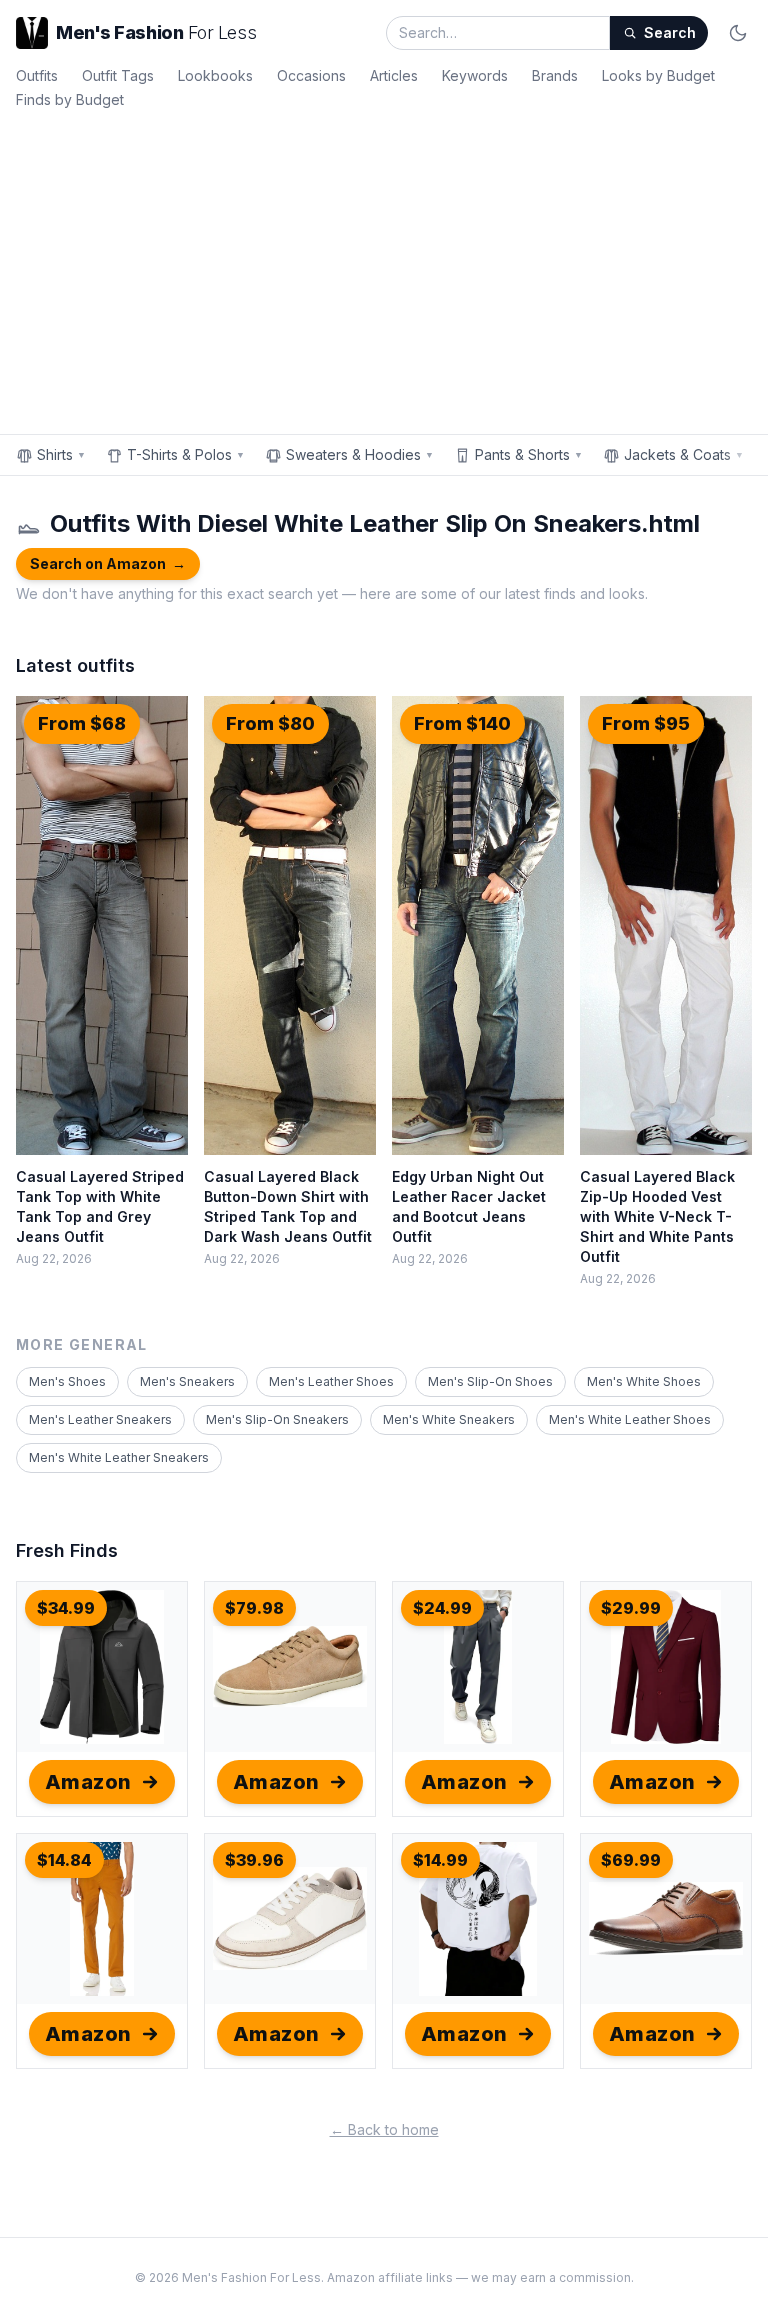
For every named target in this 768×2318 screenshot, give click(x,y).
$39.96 (254, 1860)
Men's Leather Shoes (331, 1381)
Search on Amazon (108, 563)
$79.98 (254, 1608)
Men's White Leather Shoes (630, 1419)
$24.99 (442, 1608)
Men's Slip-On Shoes (490, 1381)
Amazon (88, 1782)
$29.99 (631, 1608)
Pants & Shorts (529, 454)
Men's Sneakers (187, 1381)
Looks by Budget (658, 75)
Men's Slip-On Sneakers (277, 1419)
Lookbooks (215, 75)
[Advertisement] (384, 268)
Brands (555, 75)
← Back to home (384, 2129)
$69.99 (631, 1860)
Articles (394, 75)
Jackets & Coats (684, 454)
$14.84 (64, 1860)
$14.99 (440, 1860)
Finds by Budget (70, 99)
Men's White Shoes (644, 1381)
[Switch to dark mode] (738, 33)
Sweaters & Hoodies (360, 454)
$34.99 (66, 1608)
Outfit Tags (118, 75)
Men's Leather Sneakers (100, 1419)
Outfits (37, 75)
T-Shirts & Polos (186, 454)
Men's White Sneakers (449, 1419)
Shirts (61, 454)
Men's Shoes (67, 1381)
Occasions (311, 75)
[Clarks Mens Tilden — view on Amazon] (666, 1919)
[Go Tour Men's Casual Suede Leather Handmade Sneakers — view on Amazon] (290, 1667)
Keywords (475, 75)
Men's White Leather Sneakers (119, 1457)
